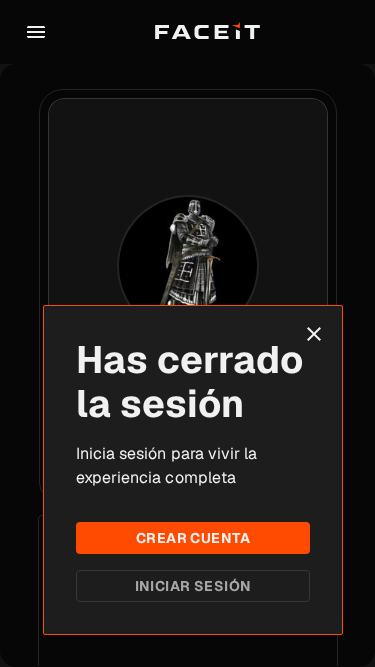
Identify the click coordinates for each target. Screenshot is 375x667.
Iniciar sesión (193, 586)
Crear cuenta (193, 538)
